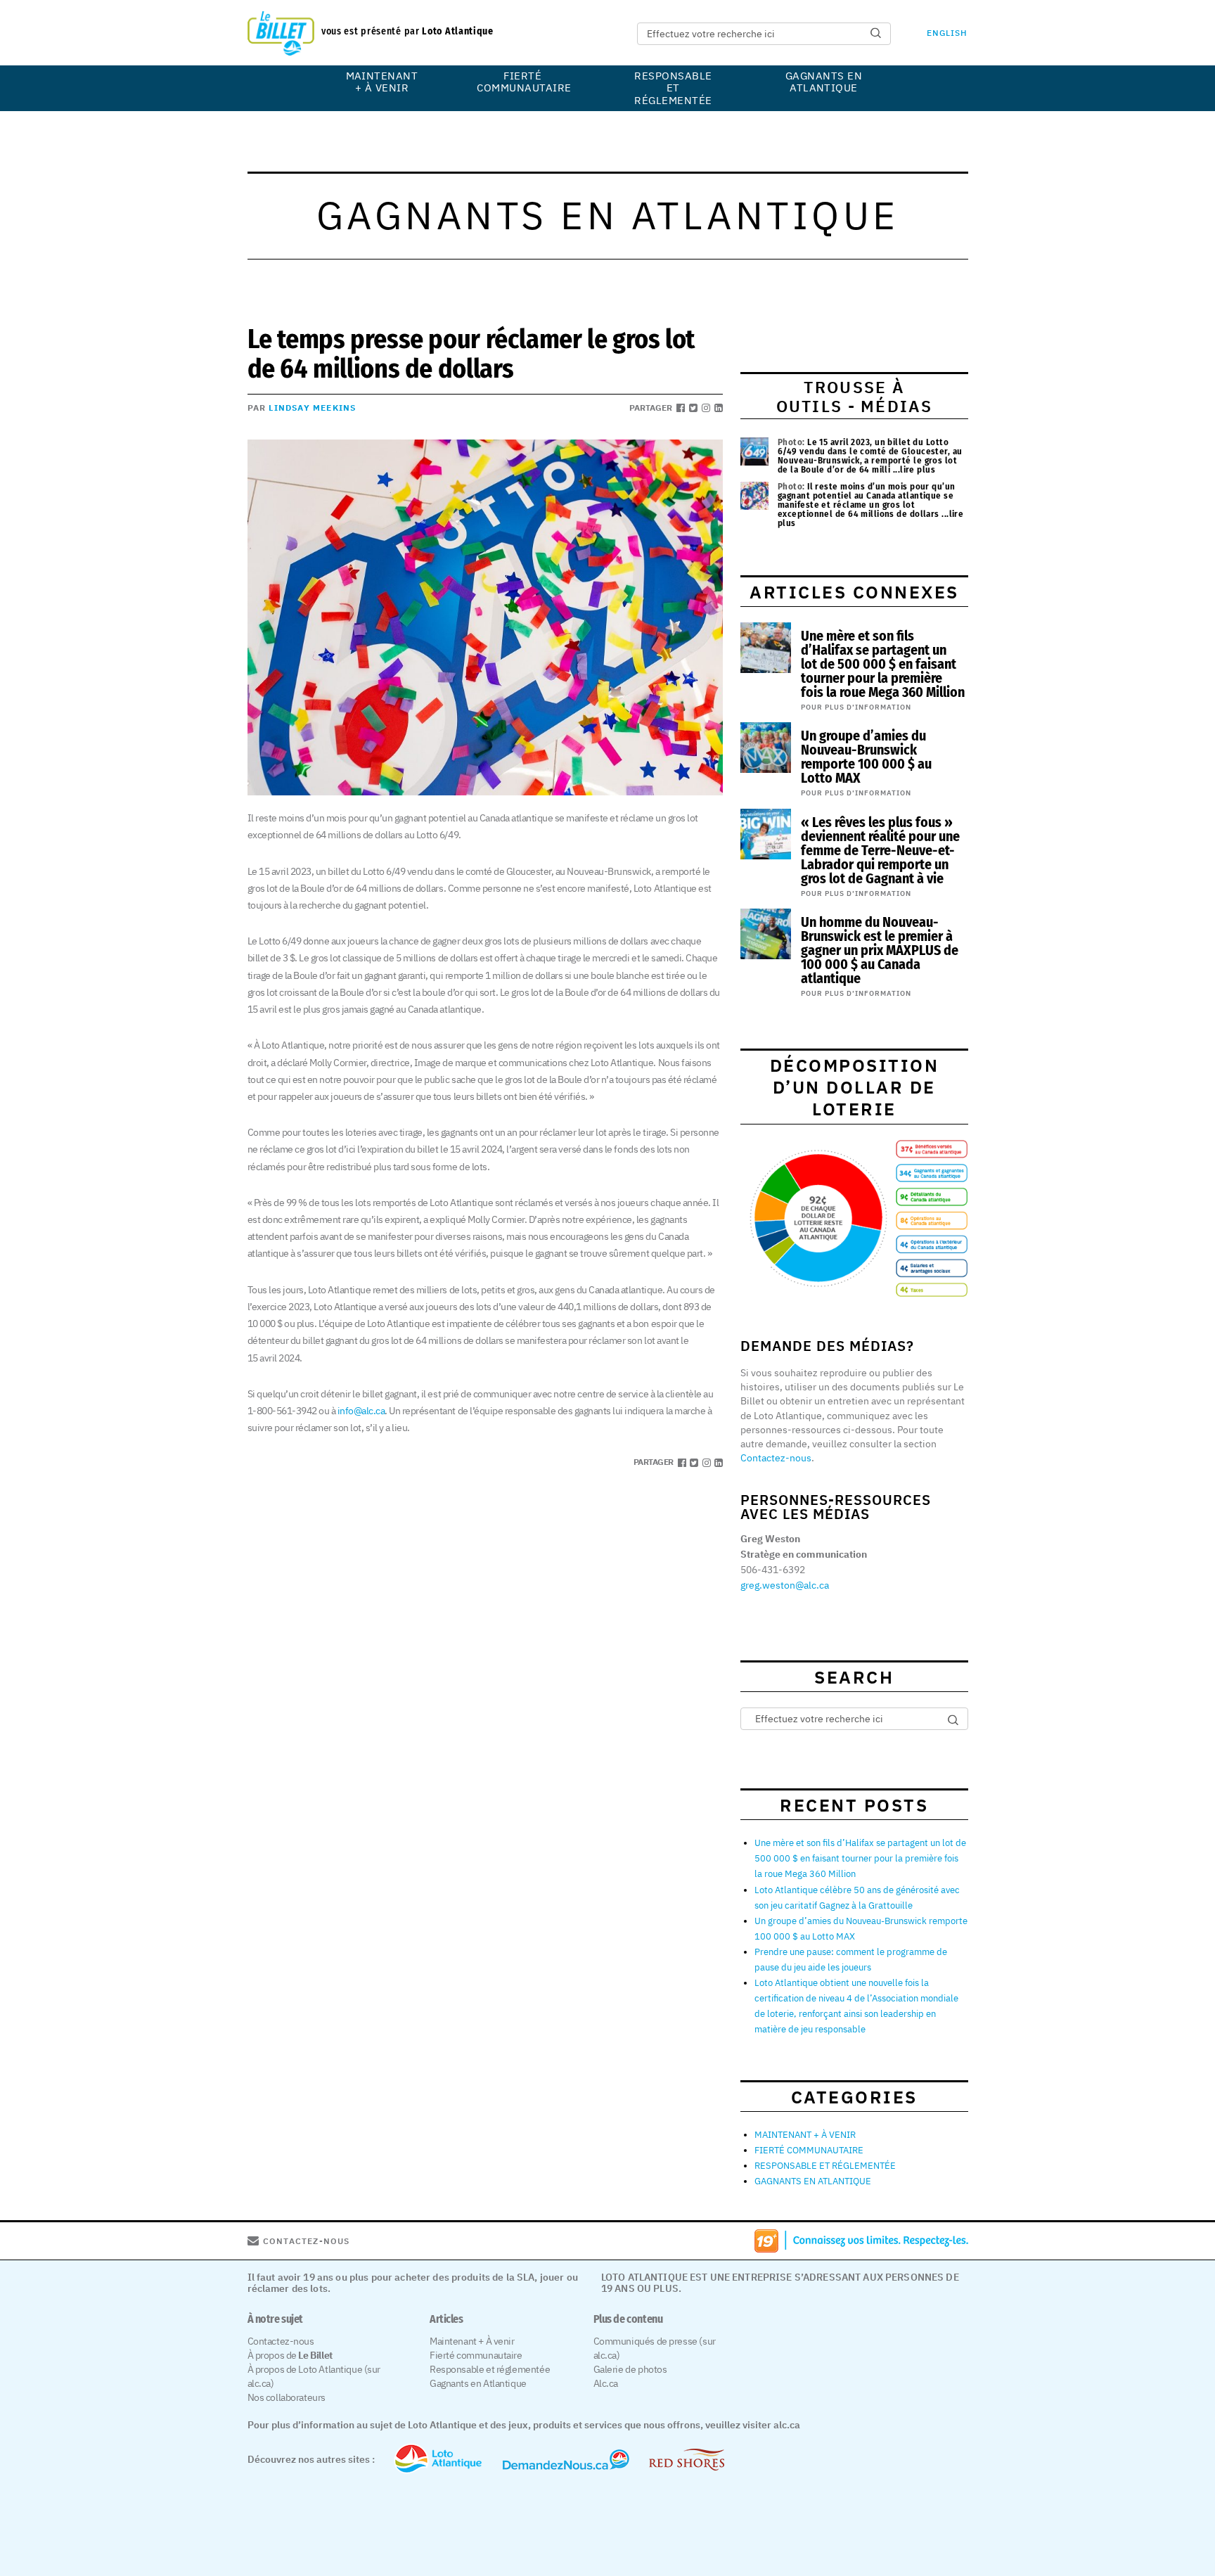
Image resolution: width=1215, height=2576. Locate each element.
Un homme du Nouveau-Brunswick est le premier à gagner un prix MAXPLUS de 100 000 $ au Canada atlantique (880, 950)
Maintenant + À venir (472, 2341)
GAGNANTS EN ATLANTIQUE (824, 82)
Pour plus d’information (856, 707)
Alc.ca (606, 2383)
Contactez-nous (776, 1458)
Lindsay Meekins (312, 408)
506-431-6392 (773, 1570)
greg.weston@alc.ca (785, 1585)
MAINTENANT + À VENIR (805, 2135)
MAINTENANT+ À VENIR (382, 82)
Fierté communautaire (476, 2355)
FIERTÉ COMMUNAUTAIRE (522, 82)
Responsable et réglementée (490, 2369)
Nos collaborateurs (287, 2397)
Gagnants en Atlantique (478, 2383)
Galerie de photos (630, 2369)
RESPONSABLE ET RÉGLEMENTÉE (673, 88)
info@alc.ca (361, 1411)
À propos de (290, 2355)
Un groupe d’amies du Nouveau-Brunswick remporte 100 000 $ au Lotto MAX (866, 757)
